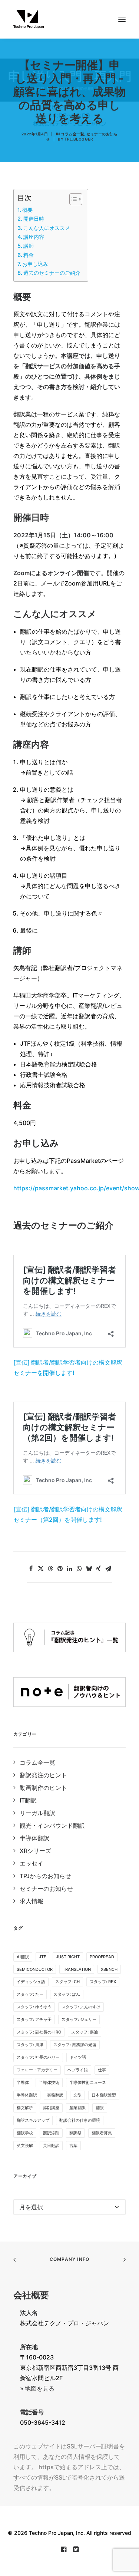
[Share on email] (108, 1569)
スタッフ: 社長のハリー (38, 2057)
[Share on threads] (50, 1569)
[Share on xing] (99, 1569)
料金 (29, 255)
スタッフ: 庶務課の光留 (75, 2045)
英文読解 (25, 2145)
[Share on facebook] (31, 1569)
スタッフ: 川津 (30, 2045)
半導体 (23, 2082)
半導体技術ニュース (88, 2082)
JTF (42, 1957)
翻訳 (100, 2108)
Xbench (109, 1969)
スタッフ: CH (67, 1982)
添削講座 (51, 2108)
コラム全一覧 (72, 134)
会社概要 (31, 2295)
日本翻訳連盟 (104, 2095)
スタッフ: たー (30, 1994)
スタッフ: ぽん (67, 1994)
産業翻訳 (77, 2108)
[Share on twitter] (41, 1569)
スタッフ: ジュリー (79, 2019)
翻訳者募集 (102, 2133)
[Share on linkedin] (70, 1569)
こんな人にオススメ (47, 228)
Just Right (68, 1957)
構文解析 (25, 2108)
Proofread (102, 1957)
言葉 (73, 2145)
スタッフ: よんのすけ (81, 2007)
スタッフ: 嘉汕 (85, 2032)
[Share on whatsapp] (79, 1569)
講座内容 (34, 237)
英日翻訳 (51, 2145)
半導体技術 (49, 2082)
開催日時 (34, 219)
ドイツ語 (78, 2057)
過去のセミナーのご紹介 (52, 273)
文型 (77, 2095)
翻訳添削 (51, 2133)
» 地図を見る (37, 2388)
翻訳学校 (25, 2133)
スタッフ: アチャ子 (34, 2019)
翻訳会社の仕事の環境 (80, 2120)
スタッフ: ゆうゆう (34, 2007)
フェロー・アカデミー (37, 2070)
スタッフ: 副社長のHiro (39, 2032)
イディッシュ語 (31, 1982)
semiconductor (35, 1969)
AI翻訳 (23, 1957)
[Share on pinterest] (60, 1569)
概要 (27, 210)
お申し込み (35, 264)
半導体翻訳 (27, 2095)
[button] (122, 19)
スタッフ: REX (103, 1982)
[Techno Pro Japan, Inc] (69, 19)
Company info (69, 2259)
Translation (77, 1969)
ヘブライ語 (78, 2070)
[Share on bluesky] (89, 1569)
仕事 (102, 2070)
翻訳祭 (75, 2133)
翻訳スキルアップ (33, 2120)
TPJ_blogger (79, 139)
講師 (29, 246)
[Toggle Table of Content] (72, 199)
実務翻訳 (55, 2095)
